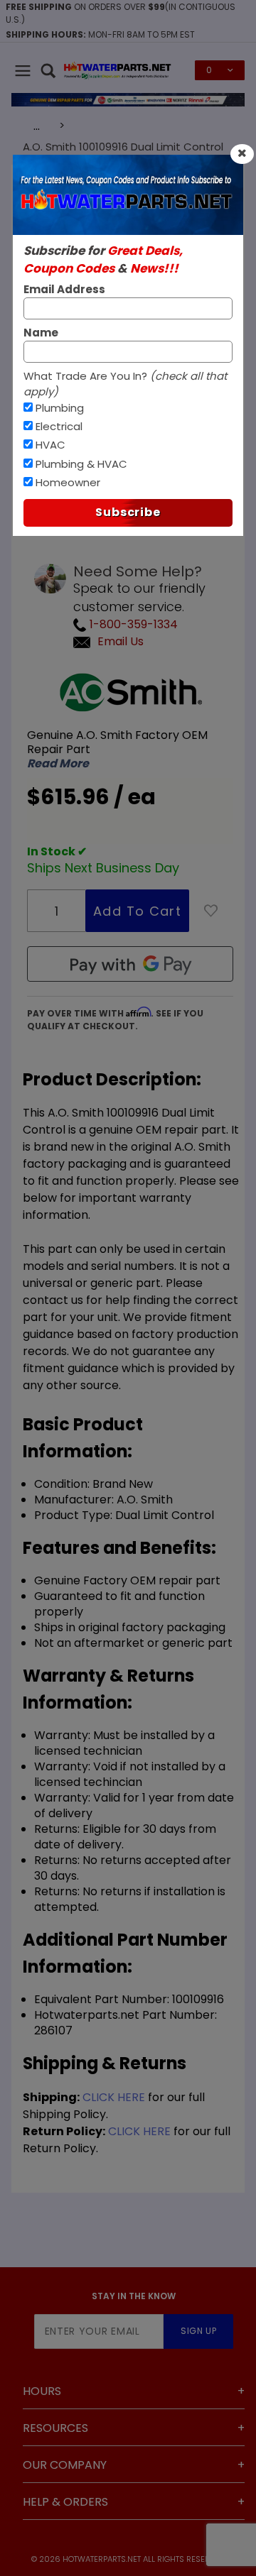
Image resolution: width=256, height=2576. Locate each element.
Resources (55, 2428)
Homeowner (68, 482)
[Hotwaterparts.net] (117, 69)
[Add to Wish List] (211, 911)
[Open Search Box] (48, 70)
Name (41, 333)
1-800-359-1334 (132, 624)
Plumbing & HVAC (81, 464)
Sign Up (198, 2331)
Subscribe (128, 512)
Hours (42, 2391)
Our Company (65, 2465)
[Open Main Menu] (23, 70)
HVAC (50, 445)
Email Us (121, 641)
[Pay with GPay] (130, 964)
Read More (58, 764)
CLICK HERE (114, 2097)
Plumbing (60, 408)
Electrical (59, 426)
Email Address (64, 289)
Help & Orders (65, 2502)
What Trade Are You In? (125, 384)
